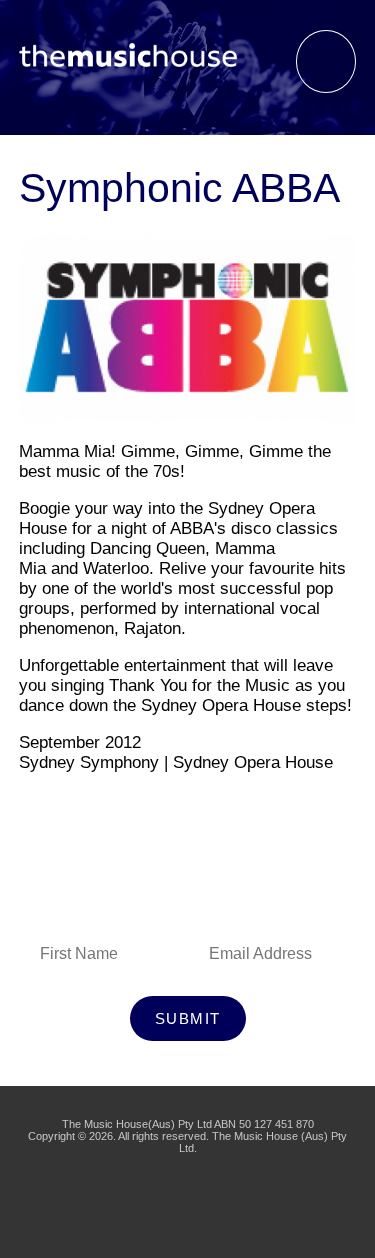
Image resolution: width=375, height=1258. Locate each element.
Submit (188, 1018)
